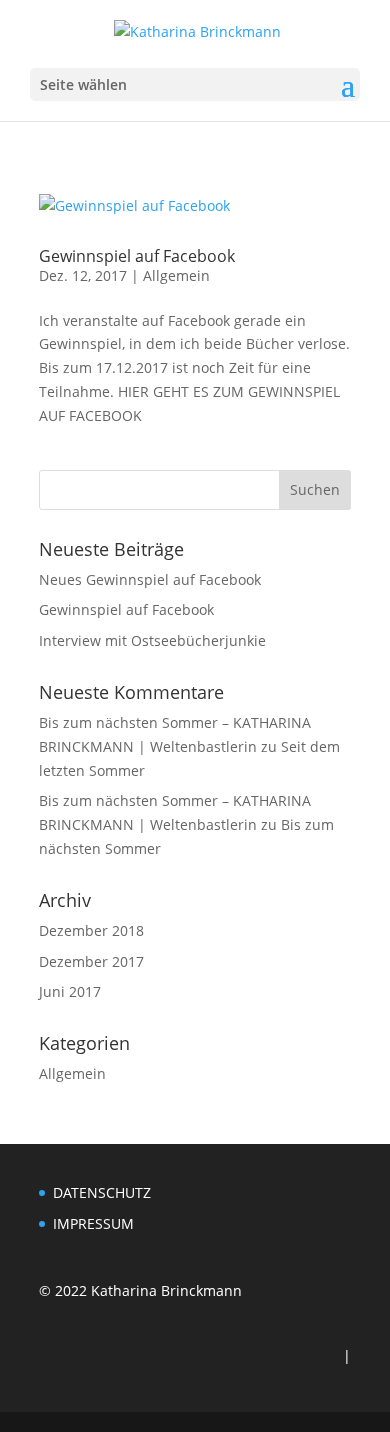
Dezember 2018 (91, 930)
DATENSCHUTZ (102, 1192)
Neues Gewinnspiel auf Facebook (150, 579)
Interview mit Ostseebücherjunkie (152, 640)
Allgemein (176, 275)
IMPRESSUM (93, 1223)
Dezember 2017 (91, 961)
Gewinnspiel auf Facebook (137, 256)
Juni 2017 (70, 991)
